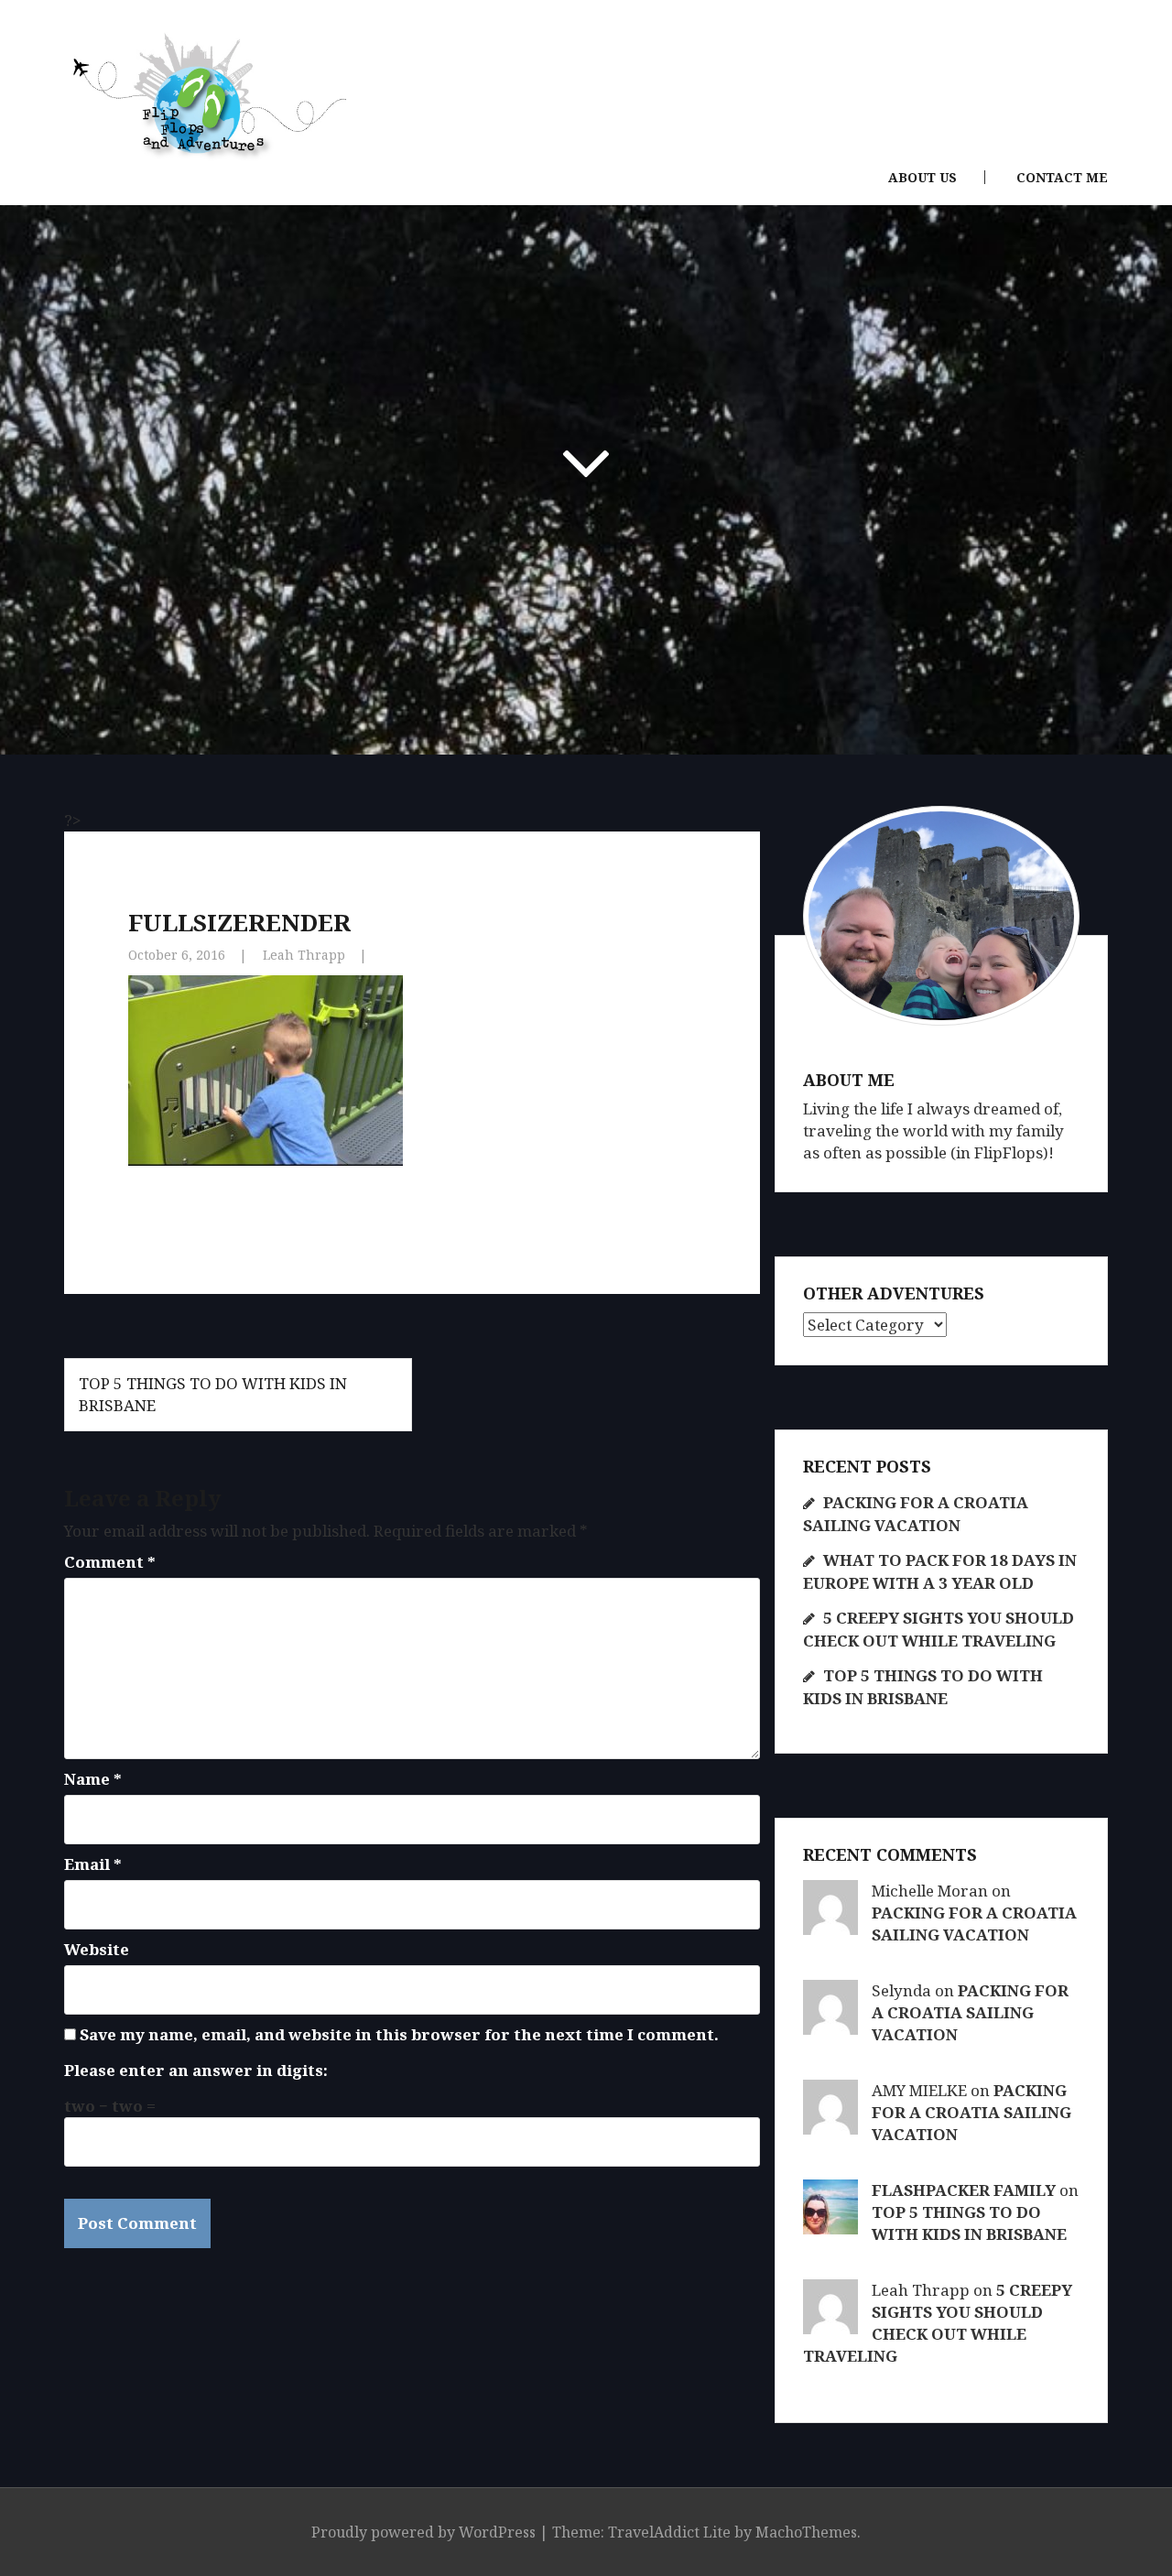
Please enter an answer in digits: (196, 2070)
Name (93, 1779)
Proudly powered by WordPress (423, 2532)
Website (97, 1949)
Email (93, 1864)
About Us (922, 178)
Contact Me (1062, 178)
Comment (110, 1562)
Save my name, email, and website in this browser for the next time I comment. (399, 2034)
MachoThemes (806, 2532)
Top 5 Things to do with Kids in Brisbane (969, 2223)
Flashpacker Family (964, 2190)
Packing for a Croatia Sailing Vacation (974, 1924)
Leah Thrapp (304, 955)
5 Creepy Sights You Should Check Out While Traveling (938, 2323)
